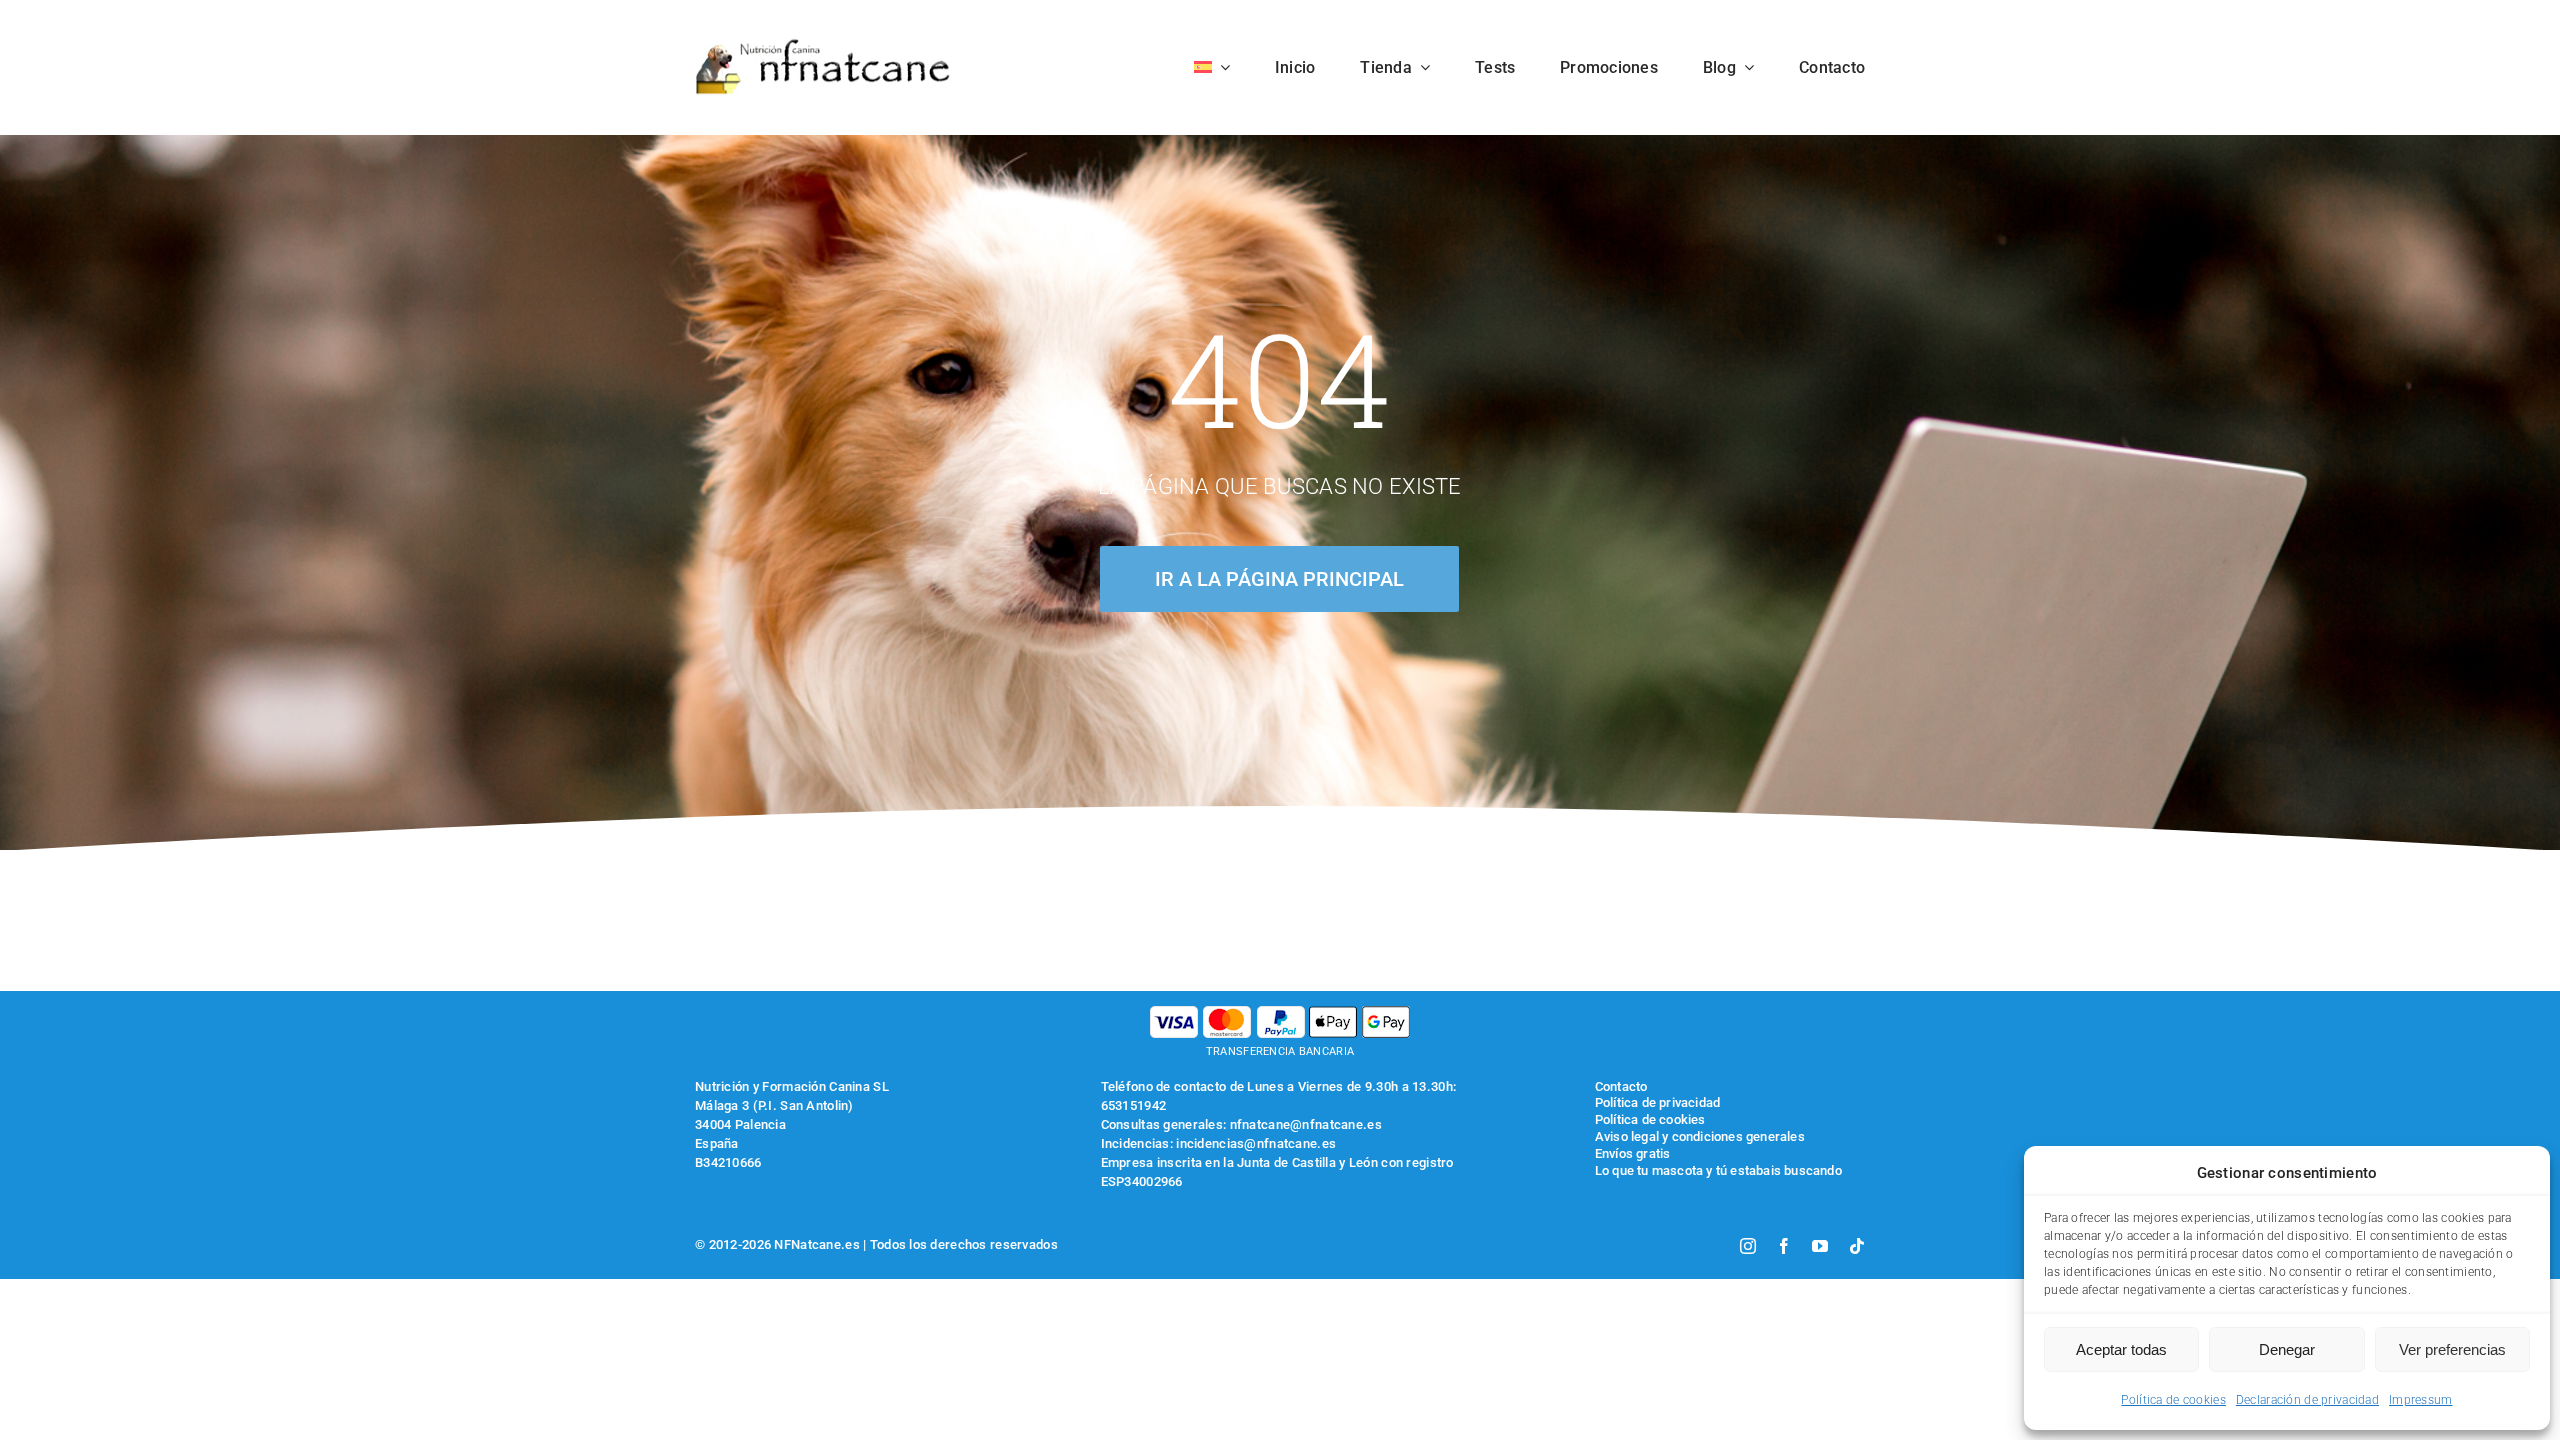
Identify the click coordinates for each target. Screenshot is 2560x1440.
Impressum (2421, 1400)
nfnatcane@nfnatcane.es (1306, 1124)
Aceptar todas (2121, 1349)
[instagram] (1748, 1246)
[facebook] (1784, 1246)
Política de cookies (2173, 1400)
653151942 (1134, 1105)
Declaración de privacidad (2307, 1400)
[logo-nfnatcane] (823, 46)
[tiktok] (1857, 1246)
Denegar (2287, 1349)
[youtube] (1820, 1246)
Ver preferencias (2452, 1349)
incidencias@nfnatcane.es (1256, 1143)
